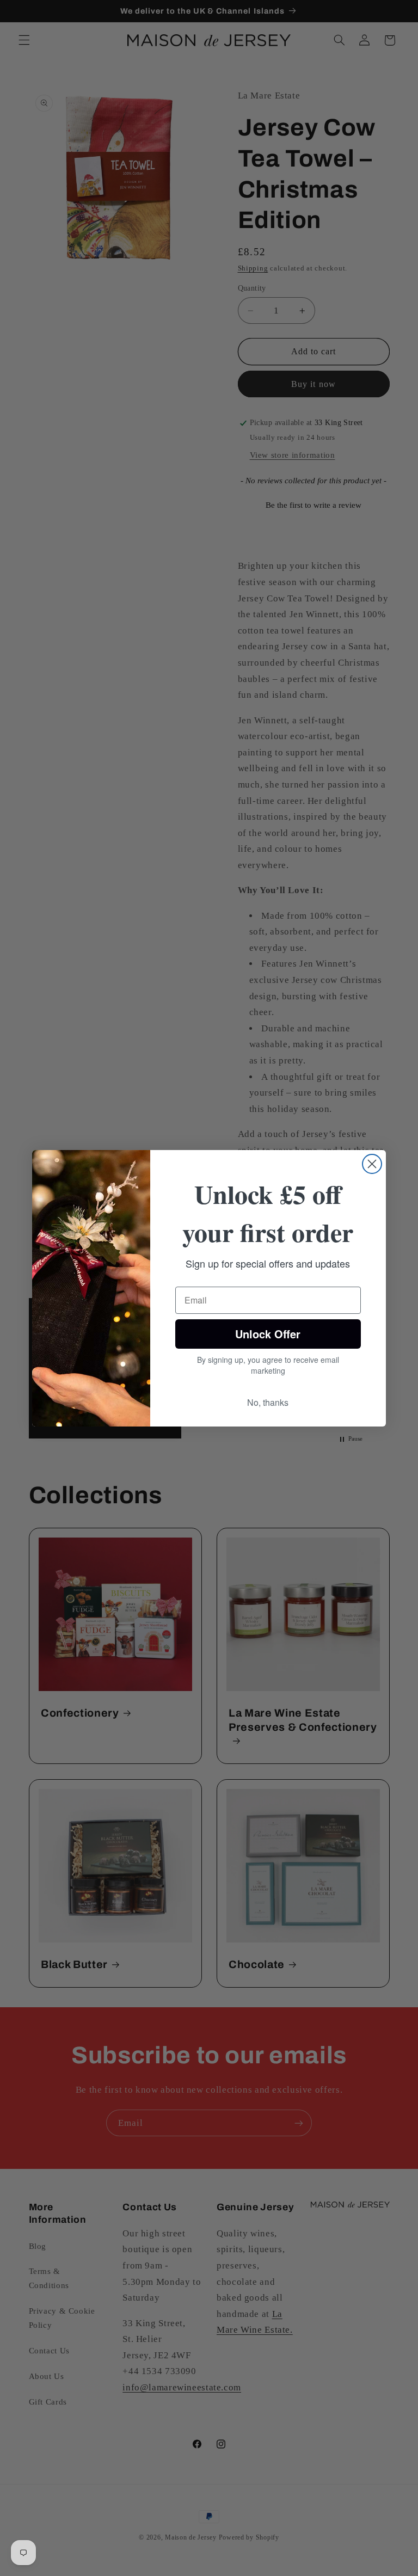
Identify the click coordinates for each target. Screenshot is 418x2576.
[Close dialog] (372, 1164)
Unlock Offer (268, 1334)
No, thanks (268, 1402)
